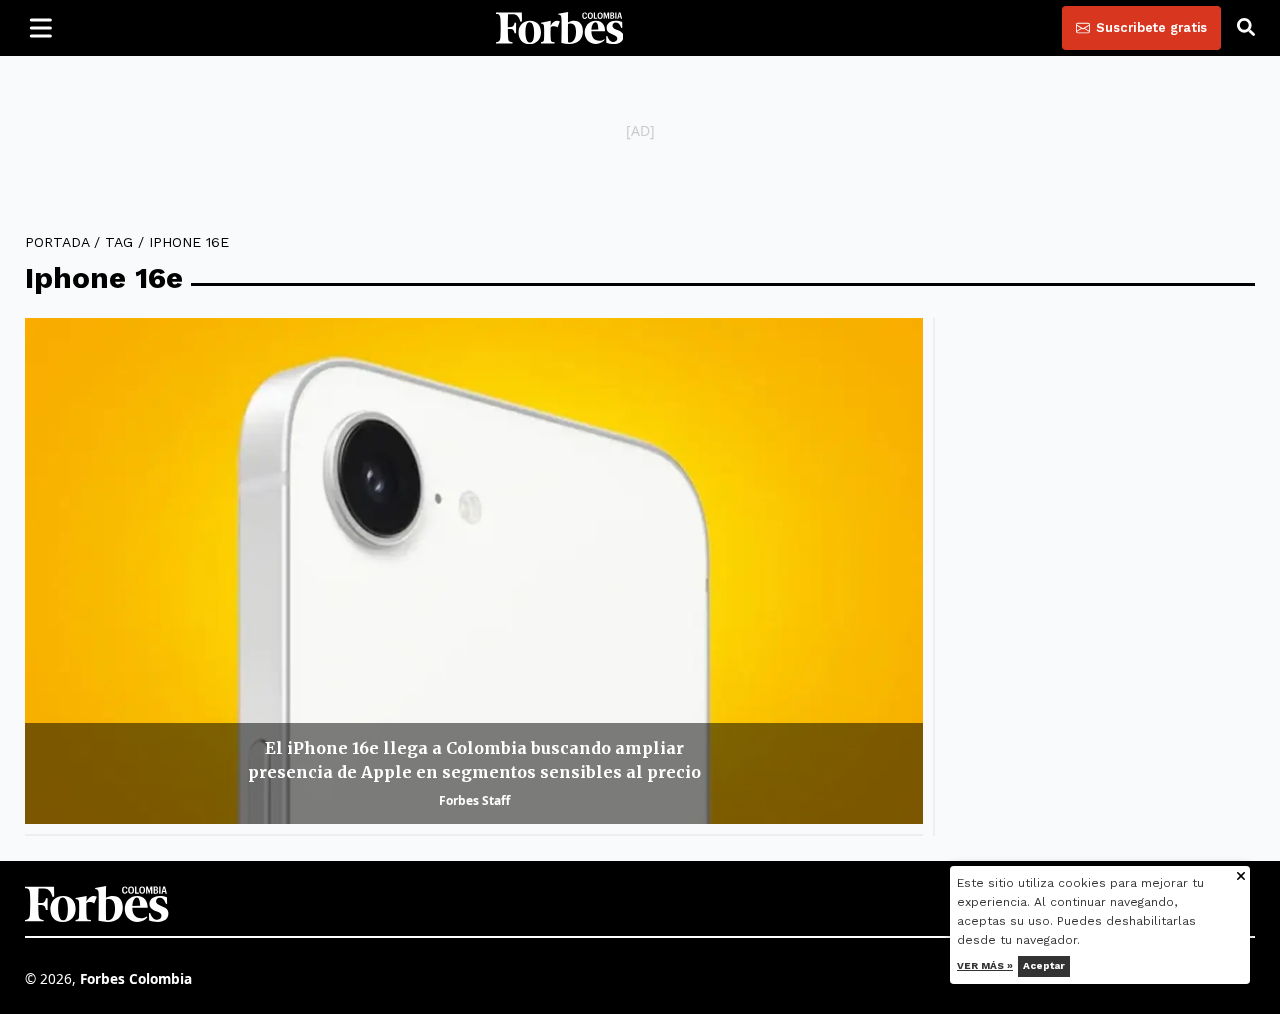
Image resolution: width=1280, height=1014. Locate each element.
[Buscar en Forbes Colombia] (1246, 28)
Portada (57, 242)
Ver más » (986, 965)
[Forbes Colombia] (560, 28)
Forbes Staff (474, 800)
